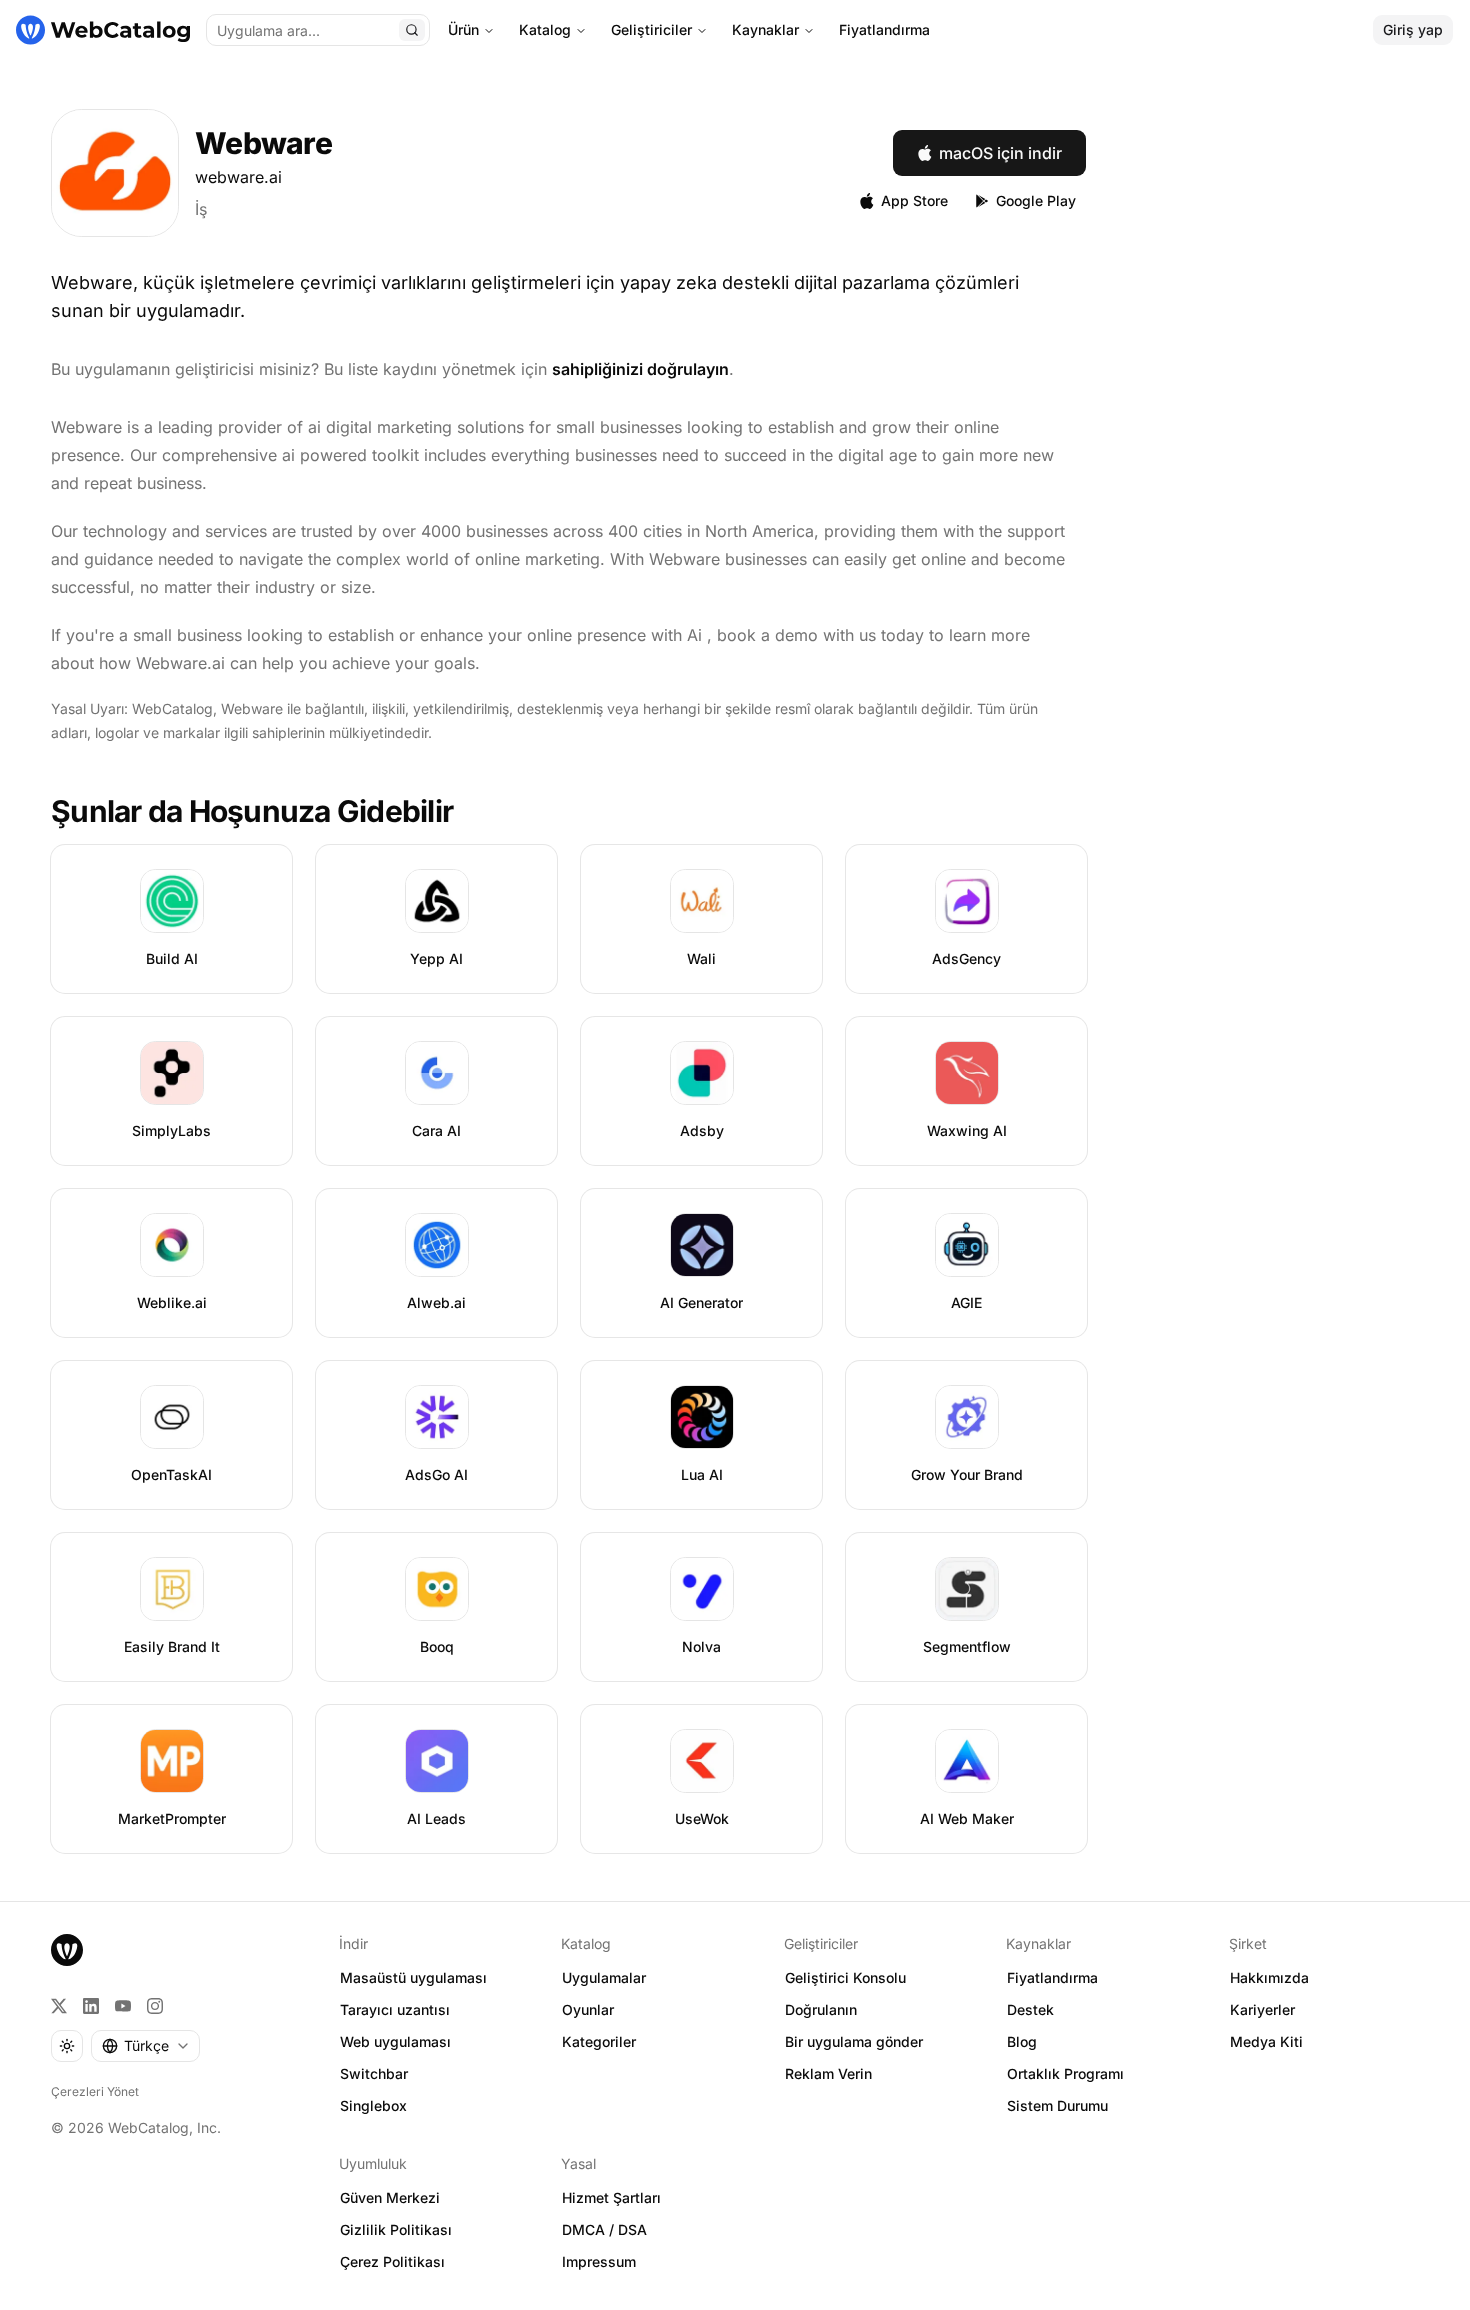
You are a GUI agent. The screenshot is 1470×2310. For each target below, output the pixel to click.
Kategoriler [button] (599, 2041)
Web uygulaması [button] (395, 2041)
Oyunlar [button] (588, 2009)
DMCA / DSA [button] (604, 2229)
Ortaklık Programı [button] (1065, 2073)
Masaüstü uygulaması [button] (413, 1977)
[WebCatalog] (67, 1950)
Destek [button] (1030, 2009)
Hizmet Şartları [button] (611, 2197)
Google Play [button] (1036, 200)
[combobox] (145, 2046)
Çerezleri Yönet (95, 2091)
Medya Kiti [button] (1266, 2041)
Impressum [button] (599, 2261)
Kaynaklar (765, 29)
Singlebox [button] (373, 2105)
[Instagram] (155, 2006)
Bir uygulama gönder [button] (854, 2041)
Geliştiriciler (651, 29)
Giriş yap (1413, 29)
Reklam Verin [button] (828, 2073)
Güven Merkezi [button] (390, 2197)
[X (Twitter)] (59, 2006)
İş (201, 209)
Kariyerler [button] (1262, 2009)
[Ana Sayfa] (103, 30)
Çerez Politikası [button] (392, 2261)
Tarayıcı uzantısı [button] (395, 2009)
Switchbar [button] (374, 2073)
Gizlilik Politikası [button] (396, 2229)
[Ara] (412, 30)
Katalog (545, 29)
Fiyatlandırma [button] (1052, 1977)
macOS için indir (1000, 153)
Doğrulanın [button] (821, 2009)
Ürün (463, 29)
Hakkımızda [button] (1269, 1977)
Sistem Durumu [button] (1057, 2105)
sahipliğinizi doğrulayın (640, 369)
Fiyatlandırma (884, 29)
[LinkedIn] (91, 2006)
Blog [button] (1022, 2041)
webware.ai (238, 177)
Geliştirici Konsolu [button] (845, 1977)
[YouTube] (123, 2006)
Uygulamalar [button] (604, 1977)
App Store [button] (914, 200)
